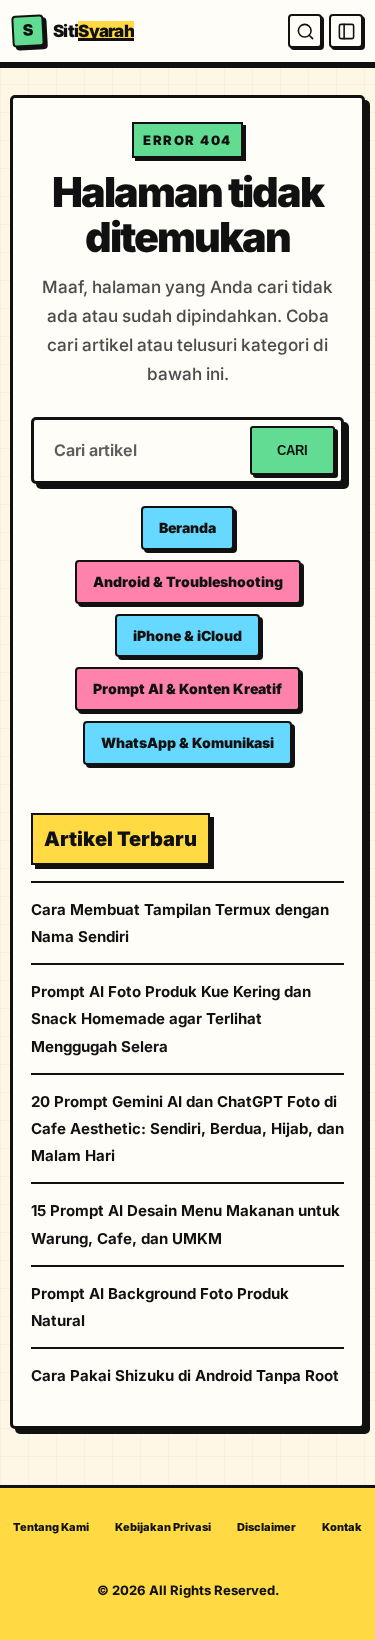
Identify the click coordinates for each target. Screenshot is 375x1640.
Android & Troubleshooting (188, 581)
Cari (292, 450)
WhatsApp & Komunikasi (187, 742)
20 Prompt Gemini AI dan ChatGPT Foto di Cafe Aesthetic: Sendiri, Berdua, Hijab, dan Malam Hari (187, 1128)
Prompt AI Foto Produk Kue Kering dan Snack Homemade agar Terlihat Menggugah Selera (171, 1018)
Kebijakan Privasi (163, 1527)
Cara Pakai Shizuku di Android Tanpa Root (185, 1375)
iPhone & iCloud (187, 635)
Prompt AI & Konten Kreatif (187, 688)
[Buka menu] (346, 31)
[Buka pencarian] (305, 31)
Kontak (342, 1527)
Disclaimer (266, 1527)
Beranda (187, 527)
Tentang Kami (51, 1527)
